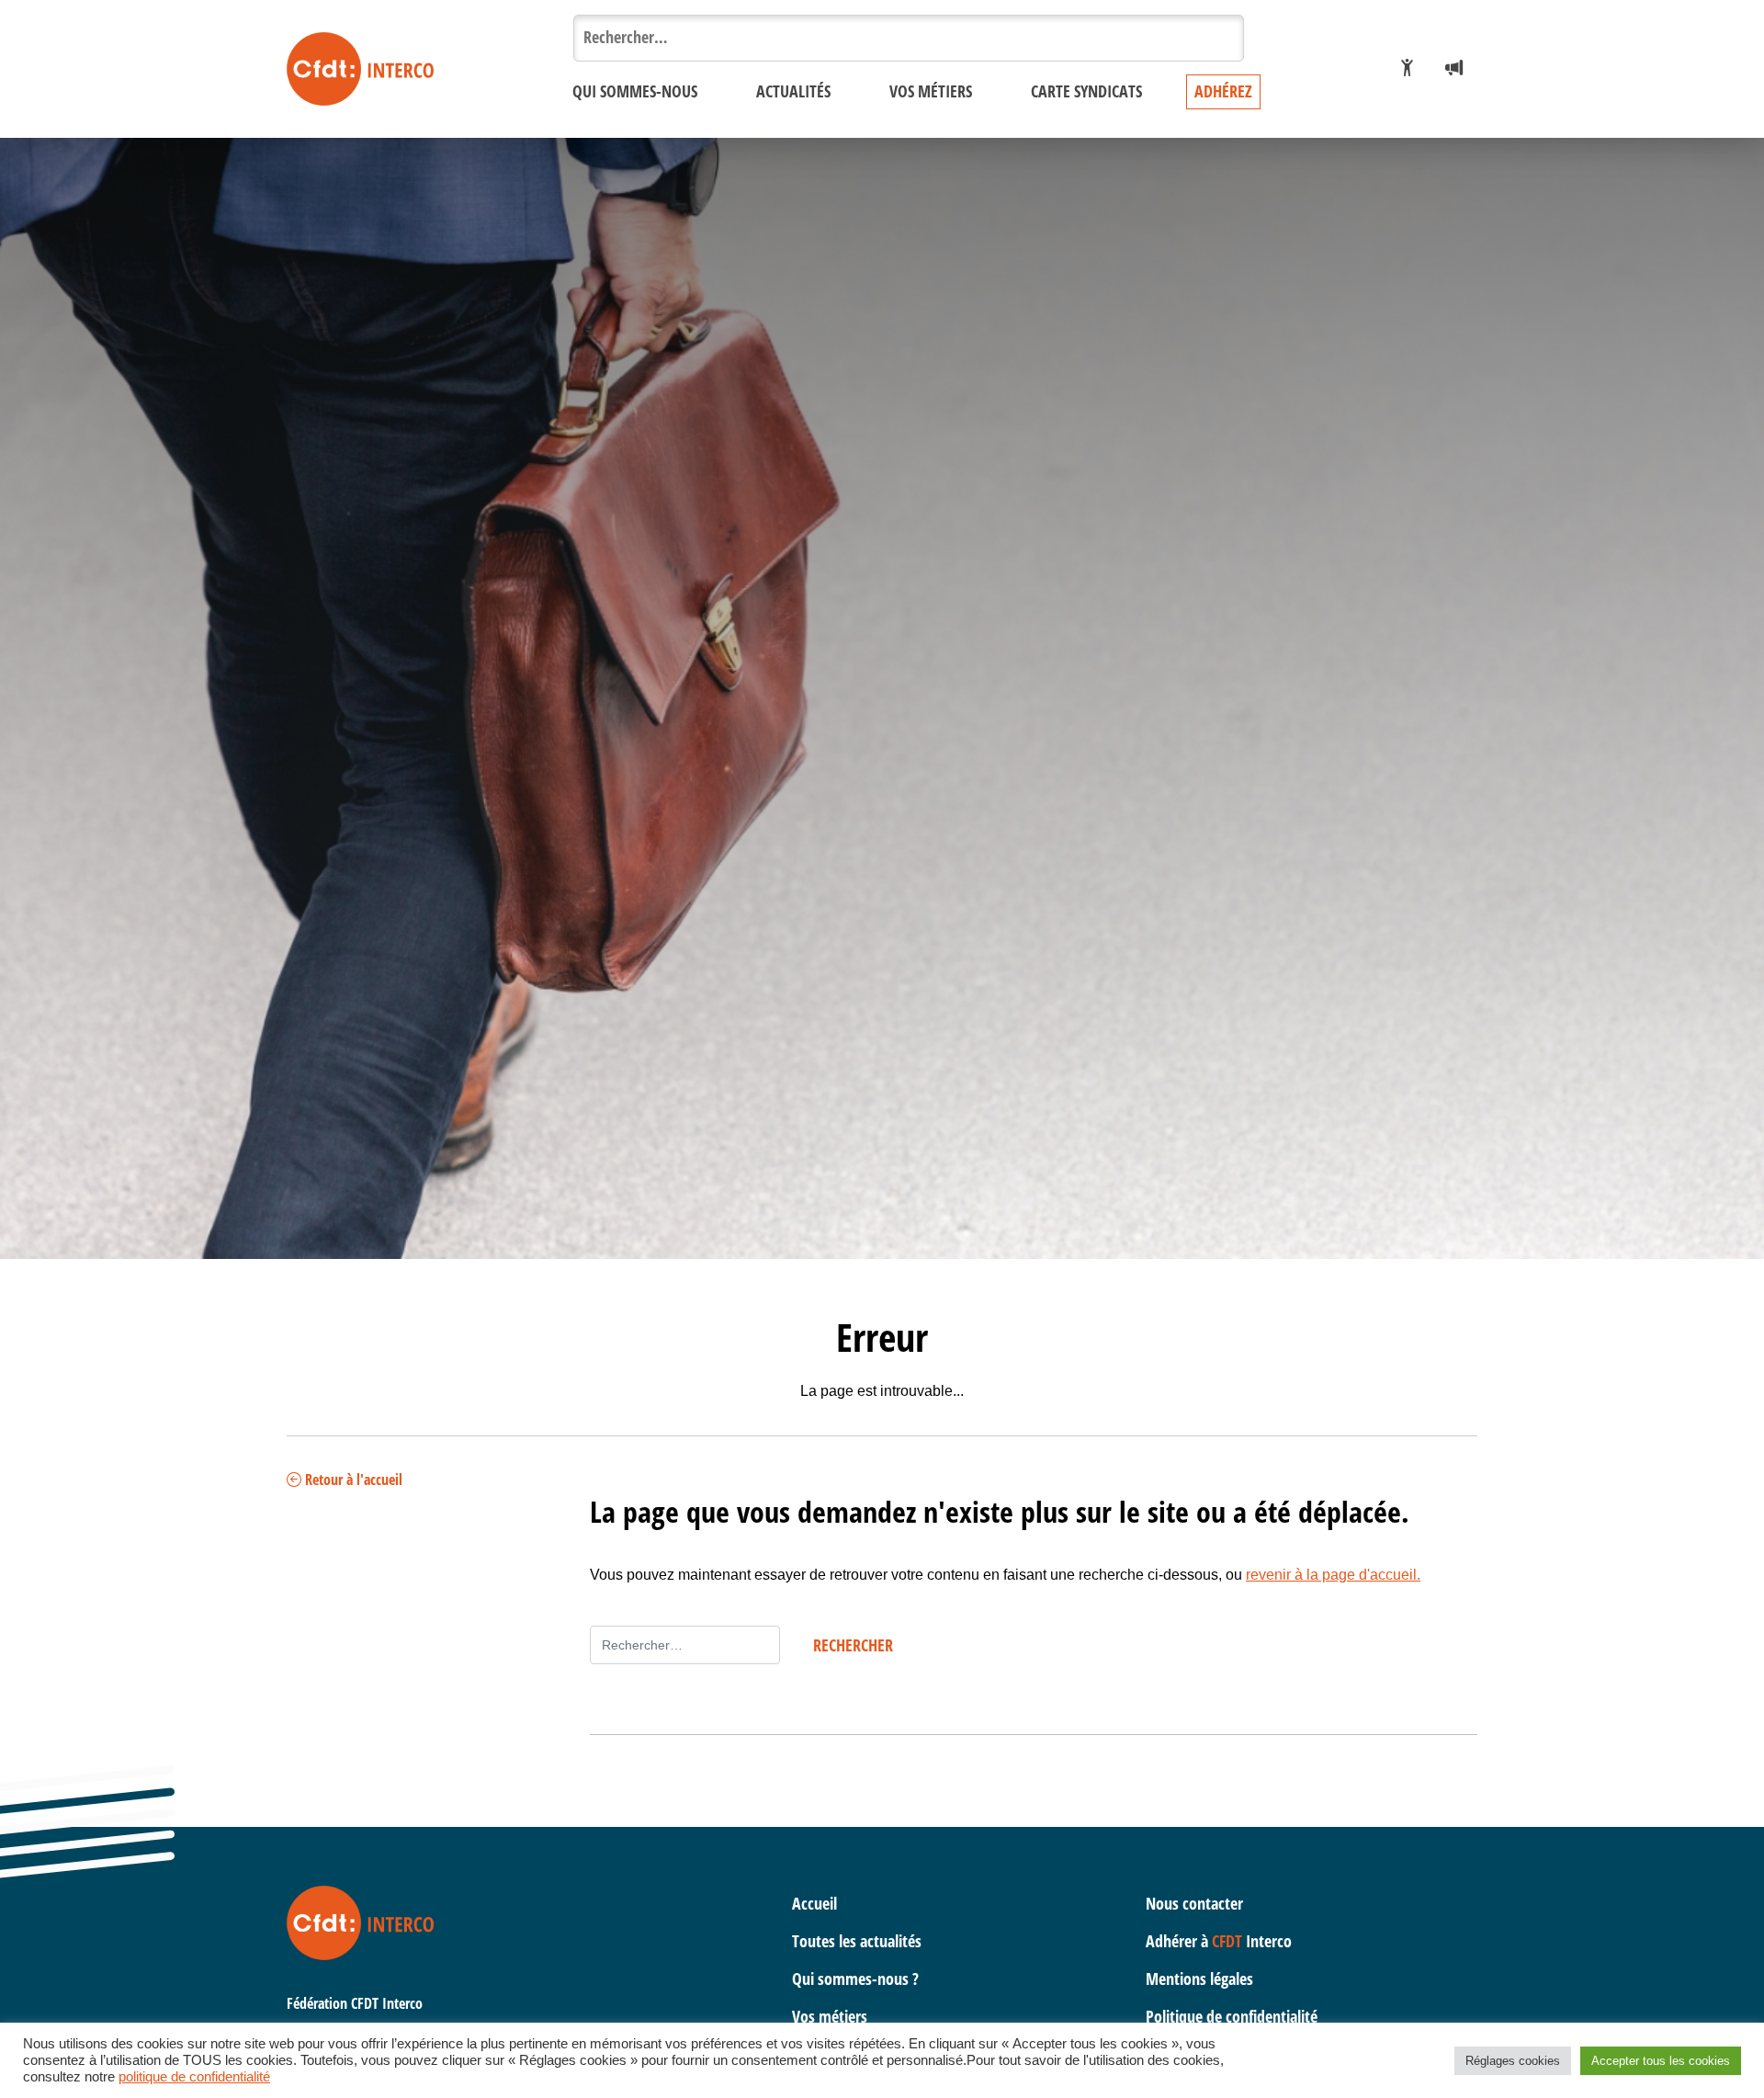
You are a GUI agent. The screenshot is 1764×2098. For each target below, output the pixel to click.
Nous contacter (1194, 1904)
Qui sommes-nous (635, 92)
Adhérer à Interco (1219, 1942)
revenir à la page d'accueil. (1333, 1575)
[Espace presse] (1454, 69)
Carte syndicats (1086, 92)
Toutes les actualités (857, 1942)
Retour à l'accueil (352, 1480)
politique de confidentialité (194, 2077)
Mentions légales (1199, 1979)
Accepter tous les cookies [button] (1661, 2061)
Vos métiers (931, 92)
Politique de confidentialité (1232, 2017)
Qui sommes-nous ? (855, 1979)
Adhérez (1223, 92)
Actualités (793, 92)
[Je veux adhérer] (1407, 69)
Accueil (814, 1904)
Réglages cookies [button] (1513, 2061)
